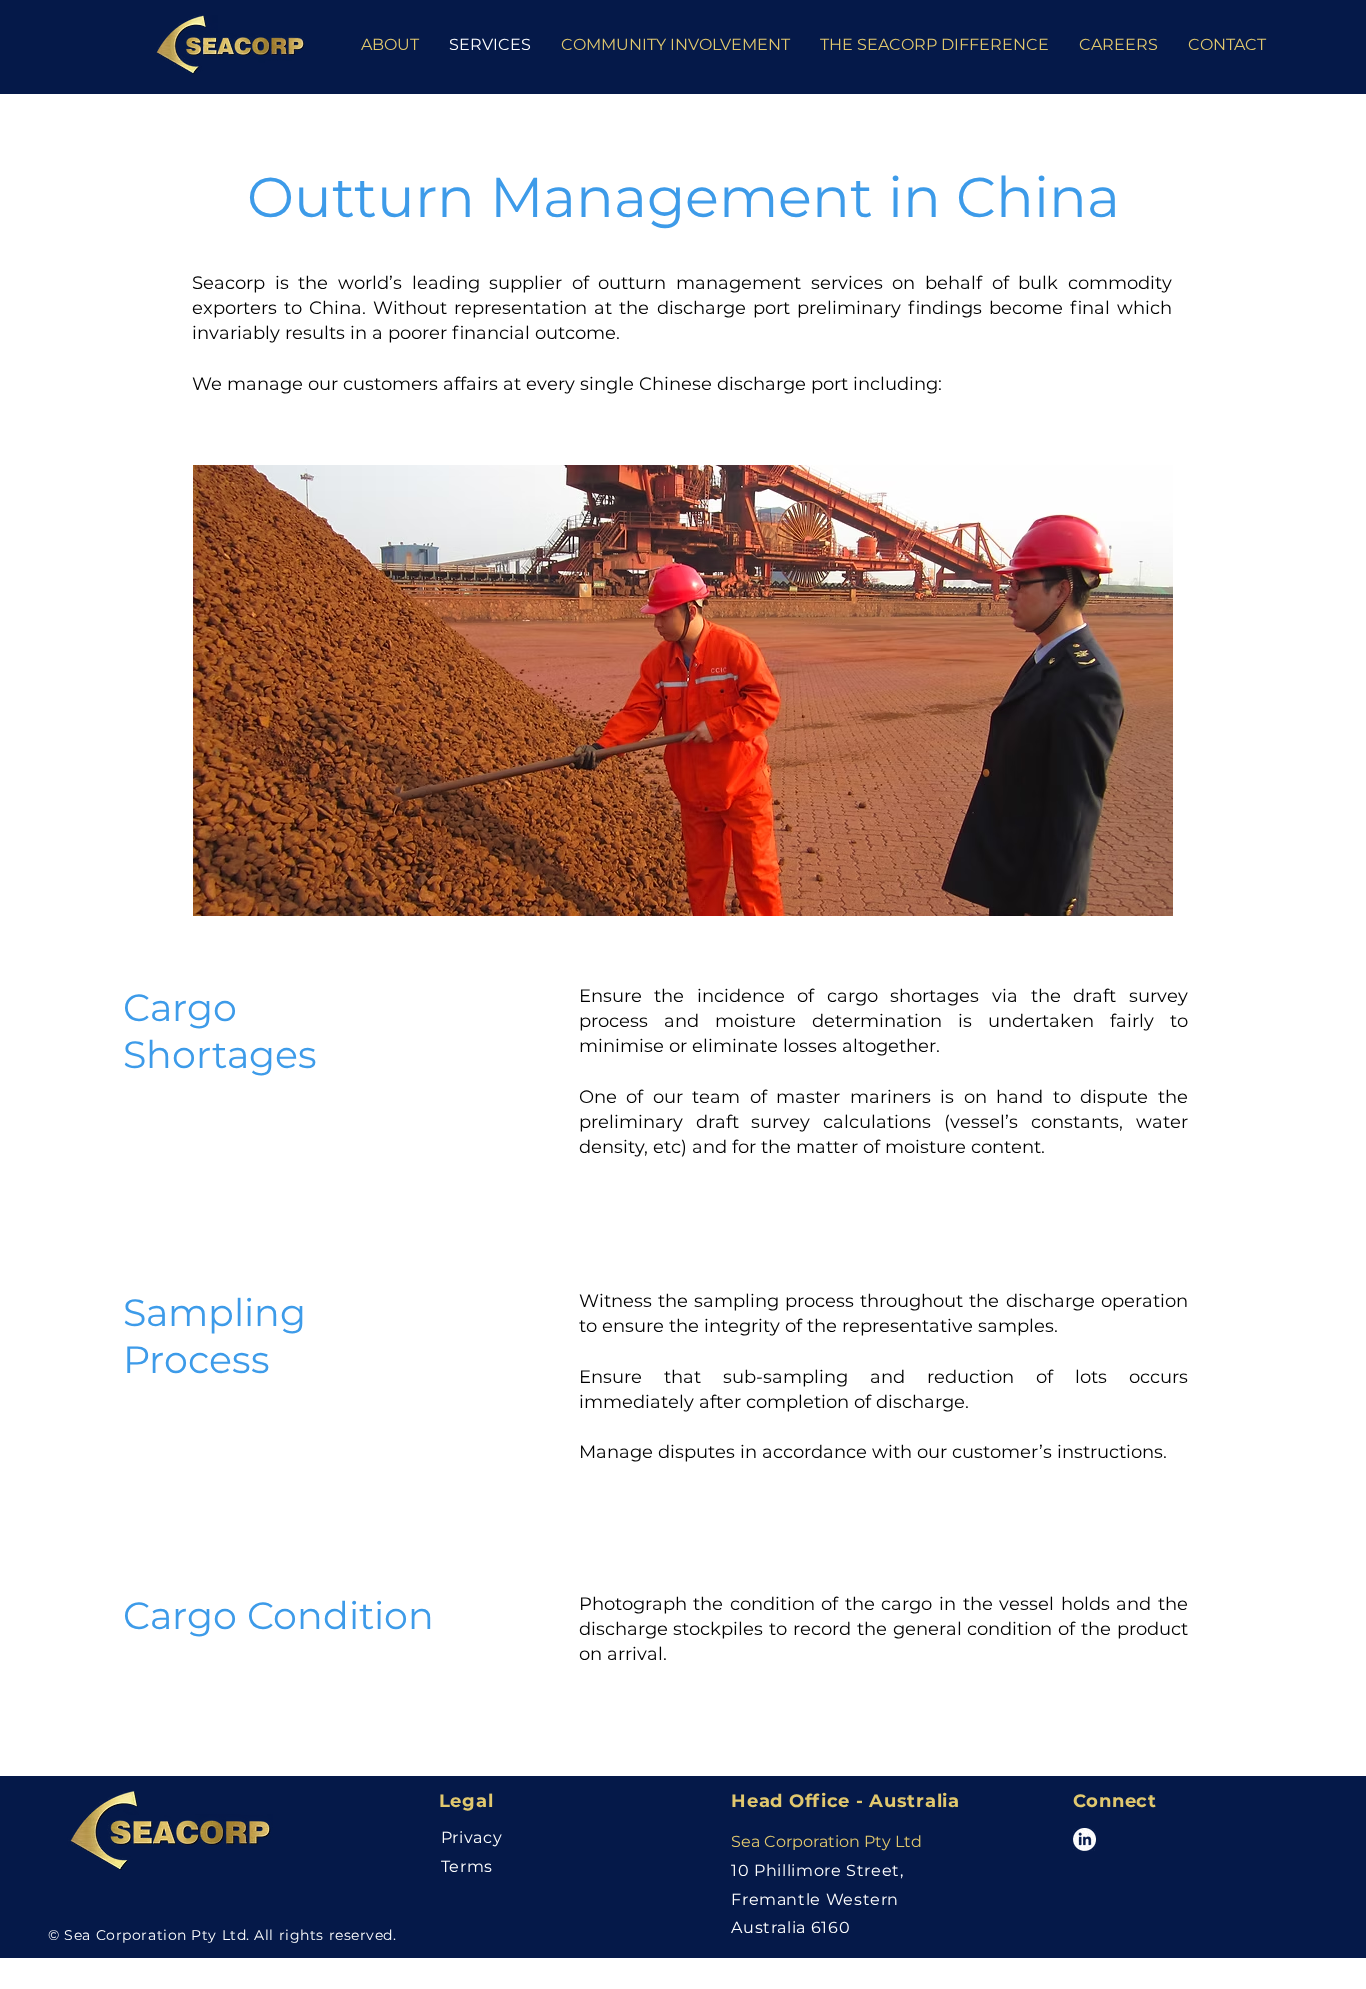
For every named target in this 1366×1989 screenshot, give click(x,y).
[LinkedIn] (1084, 1839)
